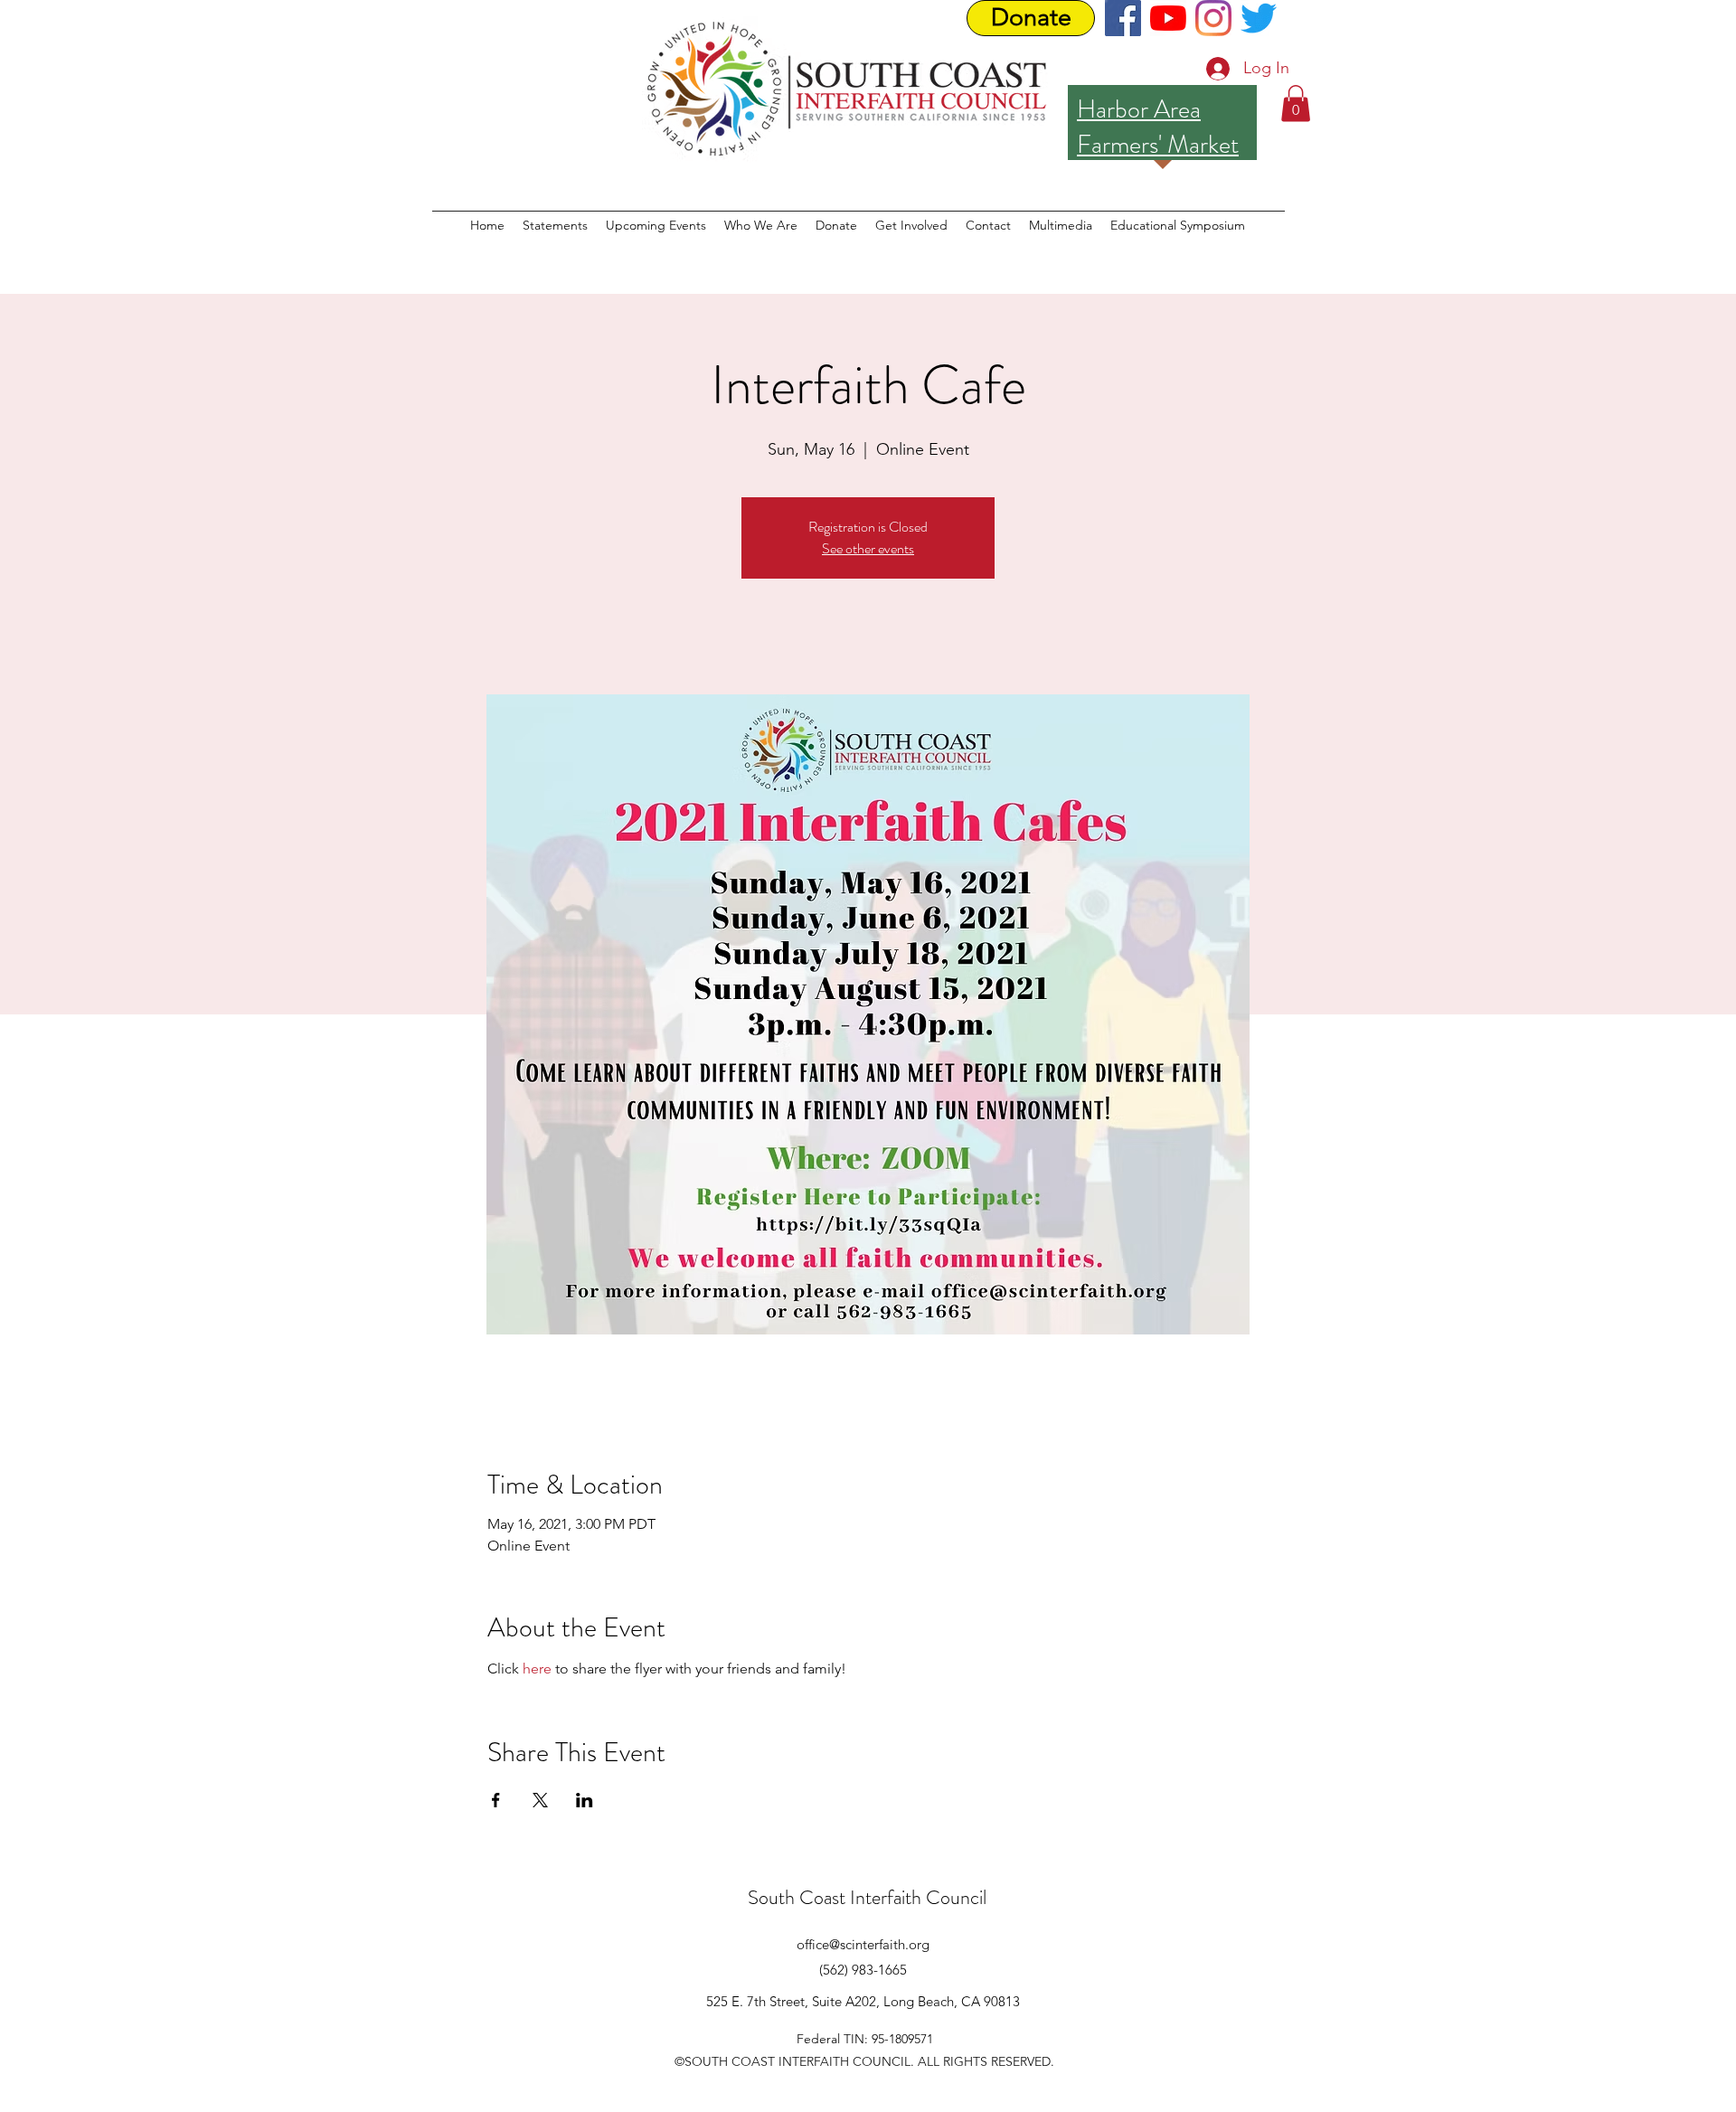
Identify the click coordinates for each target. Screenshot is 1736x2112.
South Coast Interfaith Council (867, 1897)
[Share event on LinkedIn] (585, 1800)
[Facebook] (1123, 18)
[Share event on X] (540, 1800)
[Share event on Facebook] (496, 1800)
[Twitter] (1259, 18)
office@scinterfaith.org (863, 1944)
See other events (868, 548)
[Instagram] (1213, 18)
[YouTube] (1168, 18)
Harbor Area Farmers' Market (1158, 127)
